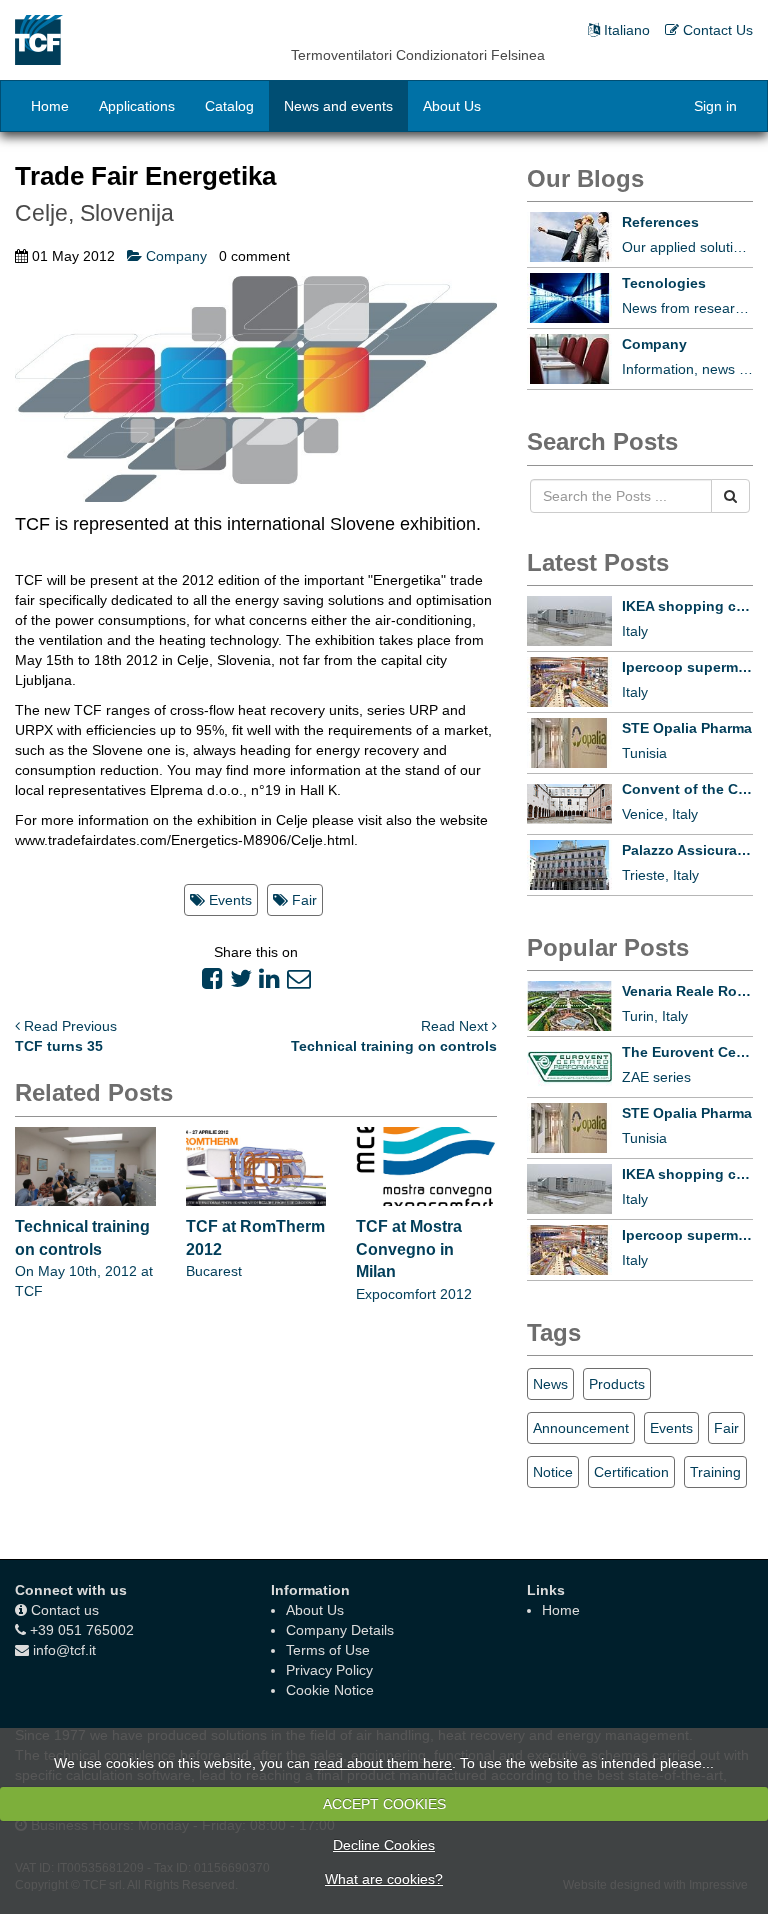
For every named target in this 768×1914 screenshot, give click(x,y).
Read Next (456, 1026)
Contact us (65, 1610)
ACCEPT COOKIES (384, 1804)
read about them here (383, 1763)
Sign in (715, 106)
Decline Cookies (384, 1845)
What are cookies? (384, 1879)
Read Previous (68, 1026)
